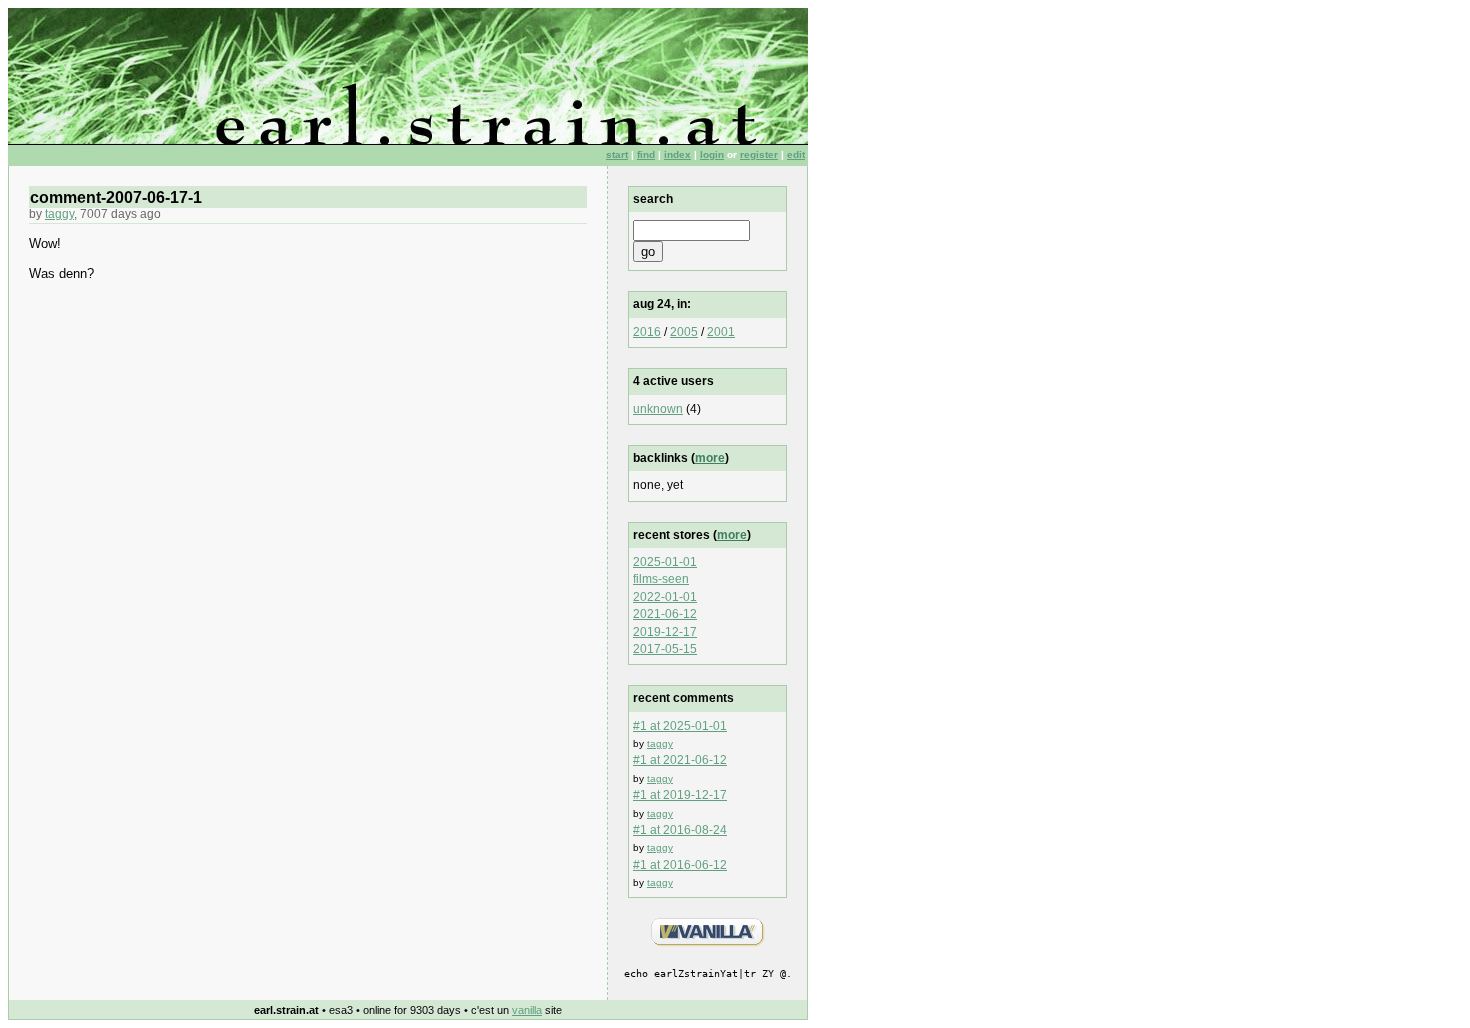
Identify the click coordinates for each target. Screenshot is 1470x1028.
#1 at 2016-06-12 (680, 865)
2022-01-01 (665, 597)
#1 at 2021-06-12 (680, 760)
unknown (658, 409)
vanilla (527, 1010)
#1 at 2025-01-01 (680, 726)
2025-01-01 (665, 562)
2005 (684, 332)
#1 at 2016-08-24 (680, 830)
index (677, 154)
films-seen (661, 579)
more (710, 458)
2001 (721, 332)
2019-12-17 (665, 632)
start (617, 154)
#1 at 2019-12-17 (680, 795)
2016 (647, 332)
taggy (59, 214)
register (759, 154)
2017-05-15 (665, 649)
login (712, 154)
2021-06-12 (665, 614)
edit (796, 154)
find (646, 154)
